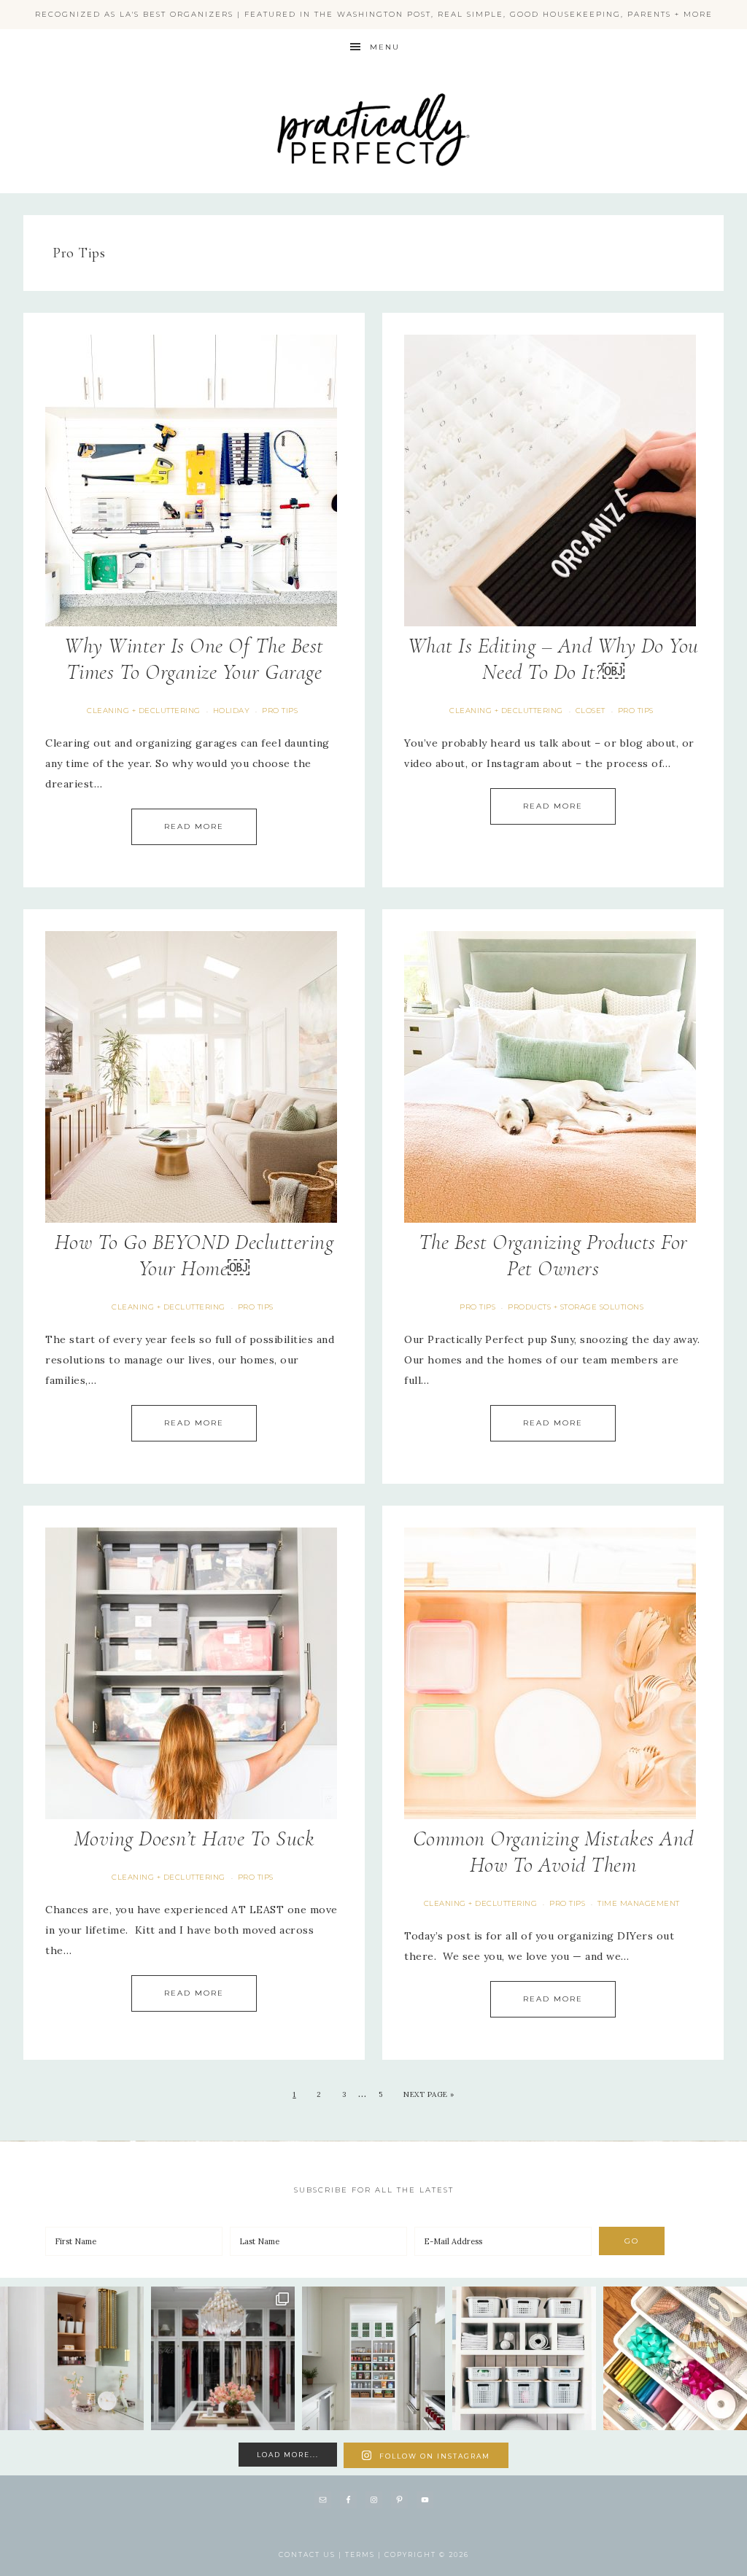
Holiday (232, 711)
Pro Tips (280, 711)
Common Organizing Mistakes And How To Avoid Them (553, 1852)
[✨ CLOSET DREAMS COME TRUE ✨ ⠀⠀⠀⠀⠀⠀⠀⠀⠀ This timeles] (223, 2358)
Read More (194, 826)
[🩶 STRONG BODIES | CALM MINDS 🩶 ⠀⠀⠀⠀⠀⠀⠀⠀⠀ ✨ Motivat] (524, 2358)
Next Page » (429, 2094)
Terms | (365, 2554)
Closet (591, 711)
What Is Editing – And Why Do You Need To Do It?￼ (553, 659)
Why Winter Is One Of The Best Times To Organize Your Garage (194, 659)
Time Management (639, 1903)
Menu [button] (385, 47)
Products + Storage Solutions (576, 1307)
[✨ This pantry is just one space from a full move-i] (374, 2358)
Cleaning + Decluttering (144, 711)
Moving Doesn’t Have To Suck (194, 1838)
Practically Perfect (373, 84)
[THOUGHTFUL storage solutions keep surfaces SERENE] (72, 2358)
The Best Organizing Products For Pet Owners (553, 1255)
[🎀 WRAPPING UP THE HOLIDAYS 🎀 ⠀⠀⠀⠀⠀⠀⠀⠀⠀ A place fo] (675, 2358)
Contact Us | (312, 2554)
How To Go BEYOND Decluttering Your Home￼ (194, 1255)
